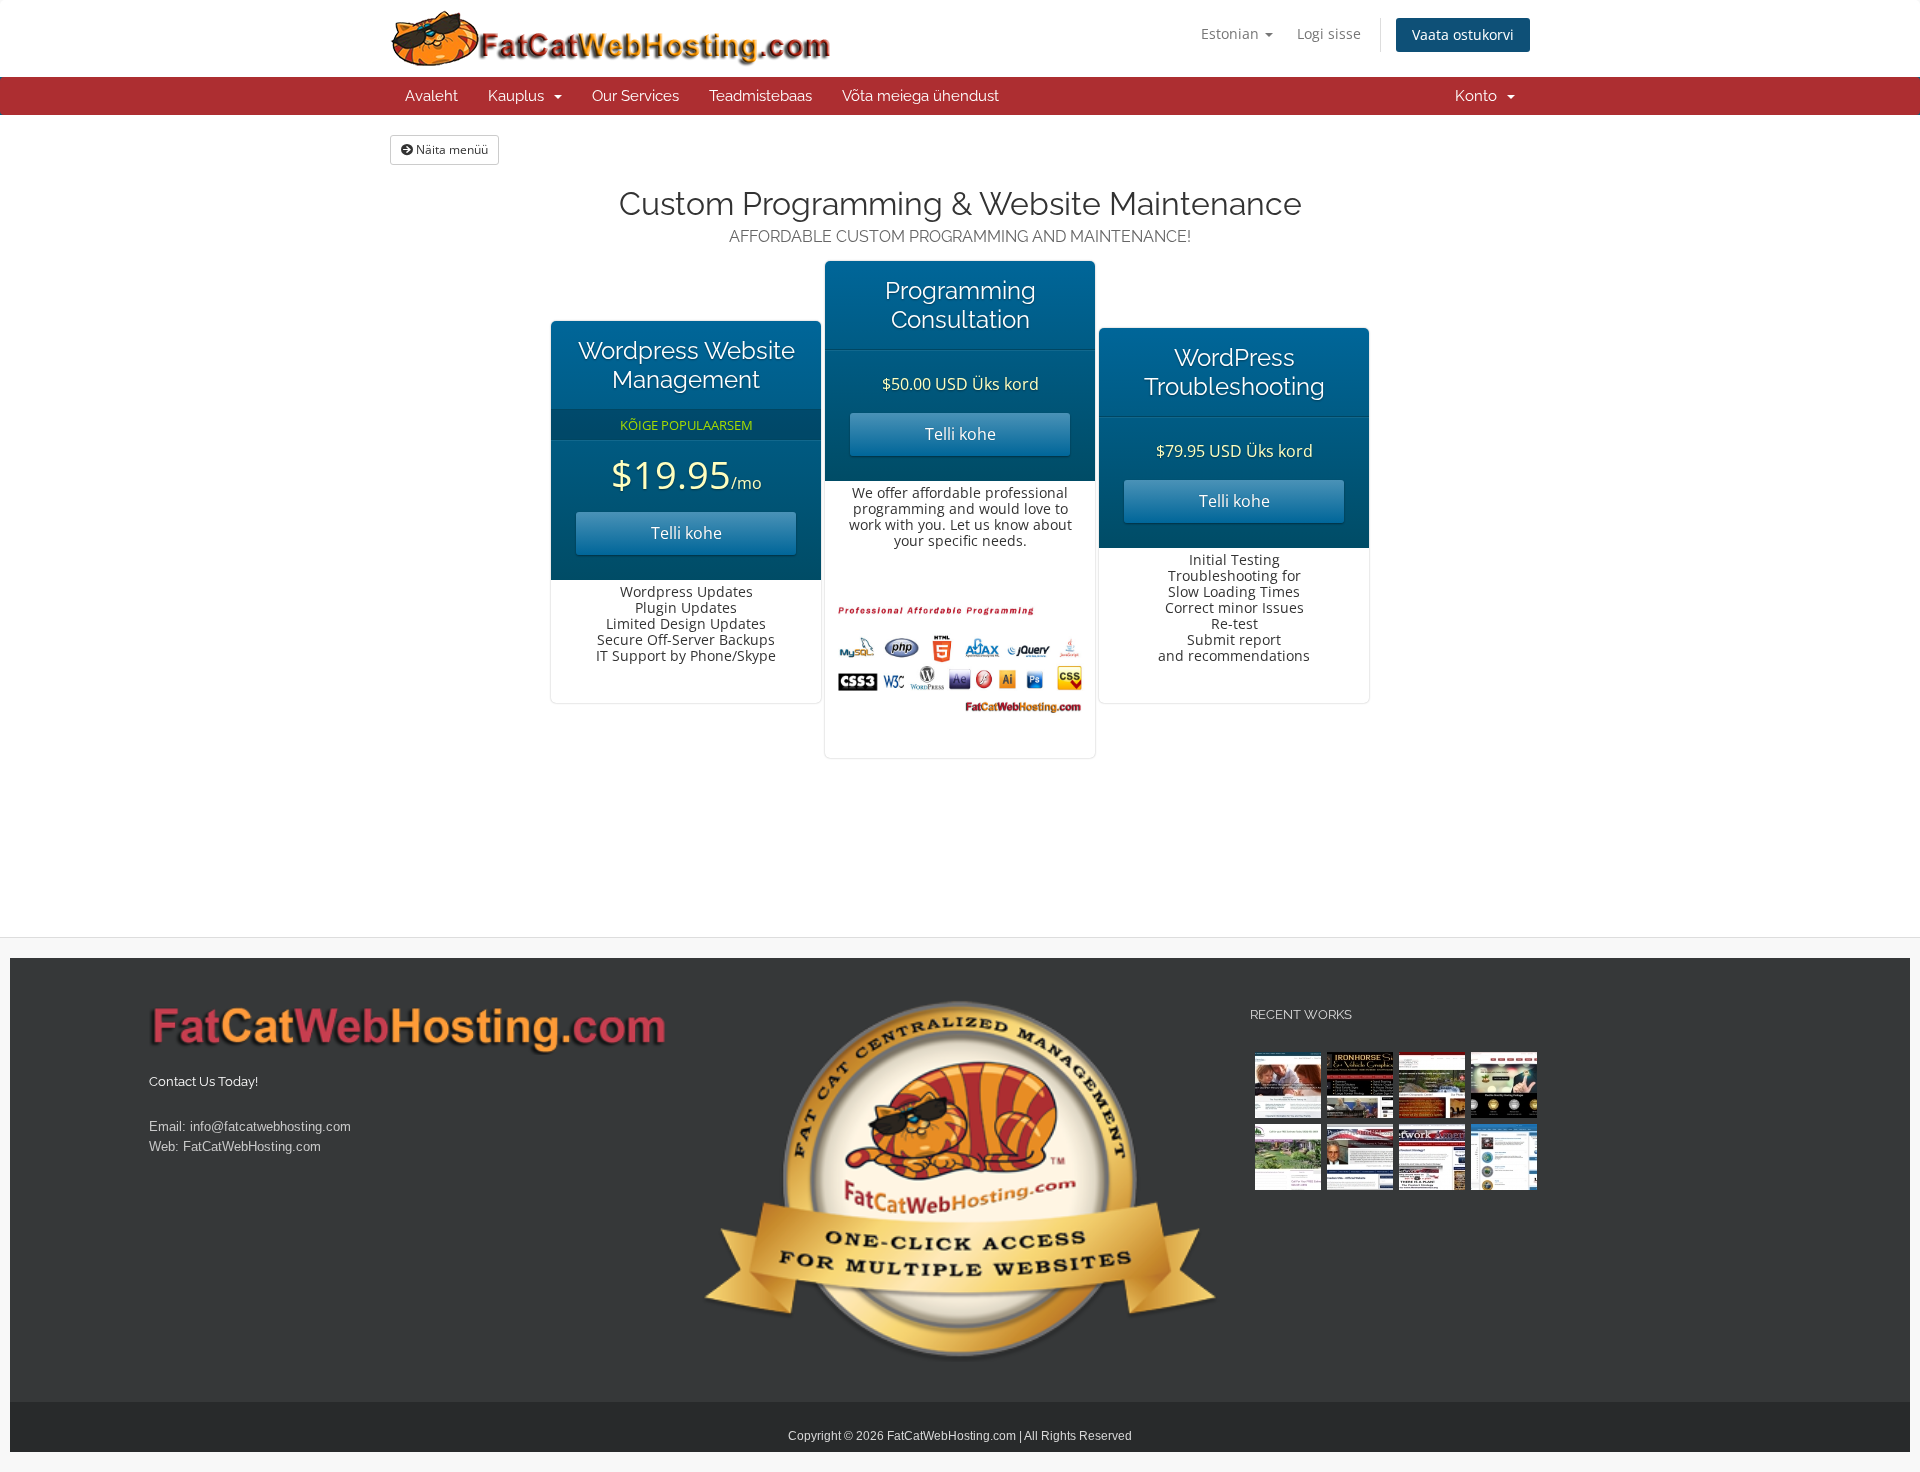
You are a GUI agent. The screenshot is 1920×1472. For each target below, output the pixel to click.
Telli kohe (686, 533)
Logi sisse (1329, 33)
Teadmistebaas (760, 96)
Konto (1480, 96)
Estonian (1232, 33)
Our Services (635, 96)
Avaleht (431, 96)
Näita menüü (450, 149)
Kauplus (520, 96)
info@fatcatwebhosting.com (270, 1126)
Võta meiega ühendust (920, 96)
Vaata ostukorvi (1463, 34)
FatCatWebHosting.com (252, 1146)
